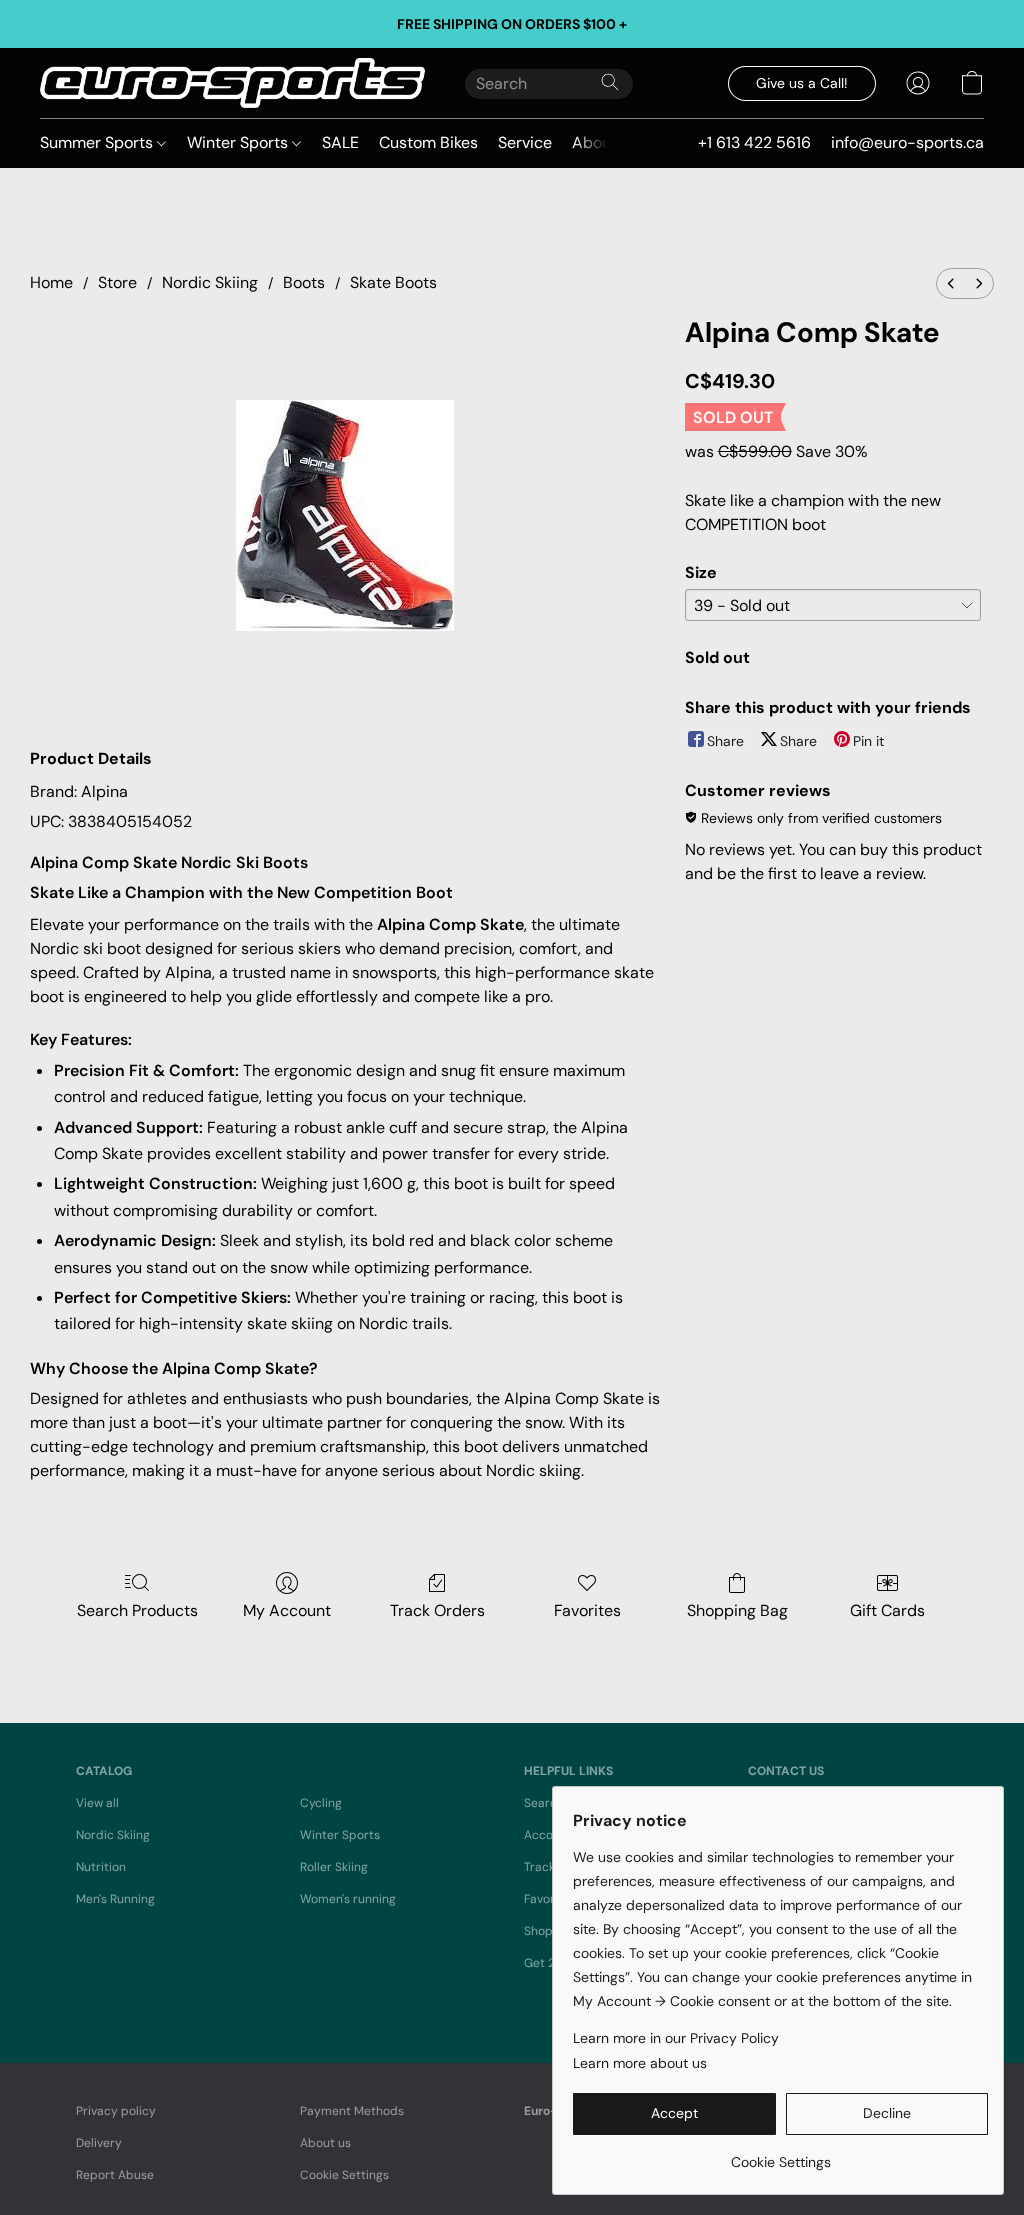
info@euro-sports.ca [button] (907, 142)
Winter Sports (239, 142)
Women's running (348, 1899)
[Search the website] (610, 82)
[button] (232, 83)
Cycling (321, 1803)
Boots (304, 282)
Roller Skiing (334, 1867)
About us (325, 2143)
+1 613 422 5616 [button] (754, 142)
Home (51, 282)
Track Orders (437, 1610)
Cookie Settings (344, 2175)
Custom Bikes (428, 142)
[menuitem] (951, 283)
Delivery (99, 2143)
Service (525, 142)
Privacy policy (116, 2111)
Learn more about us (640, 2063)
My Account (287, 1610)
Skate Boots (393, 282)
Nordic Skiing (210, 282)
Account (548, 1835)
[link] (780, 2154)
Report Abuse (115, 2175)
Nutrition (101, 1867)
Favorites (587, 1610)
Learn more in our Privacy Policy (676, 2038)
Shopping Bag (737, 1610)
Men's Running (115, 1899)
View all (97, 1803)
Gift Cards (887, 1610)
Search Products (137, 1610)
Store (117, 282)
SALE (340, 142)
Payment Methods (352, 2111)
